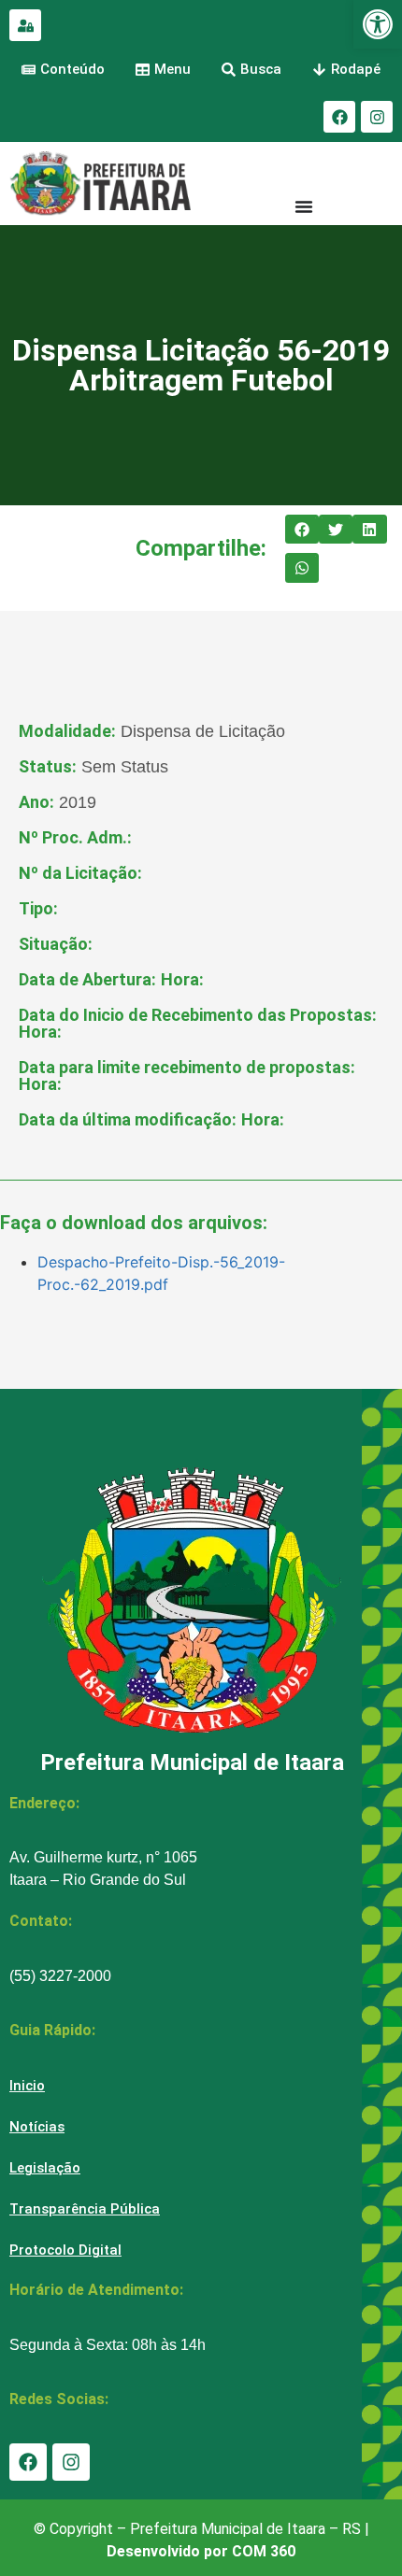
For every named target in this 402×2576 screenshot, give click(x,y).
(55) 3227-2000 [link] (60, 1976)
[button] (302, 530)
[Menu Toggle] (304, 206)
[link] (378, 24)
